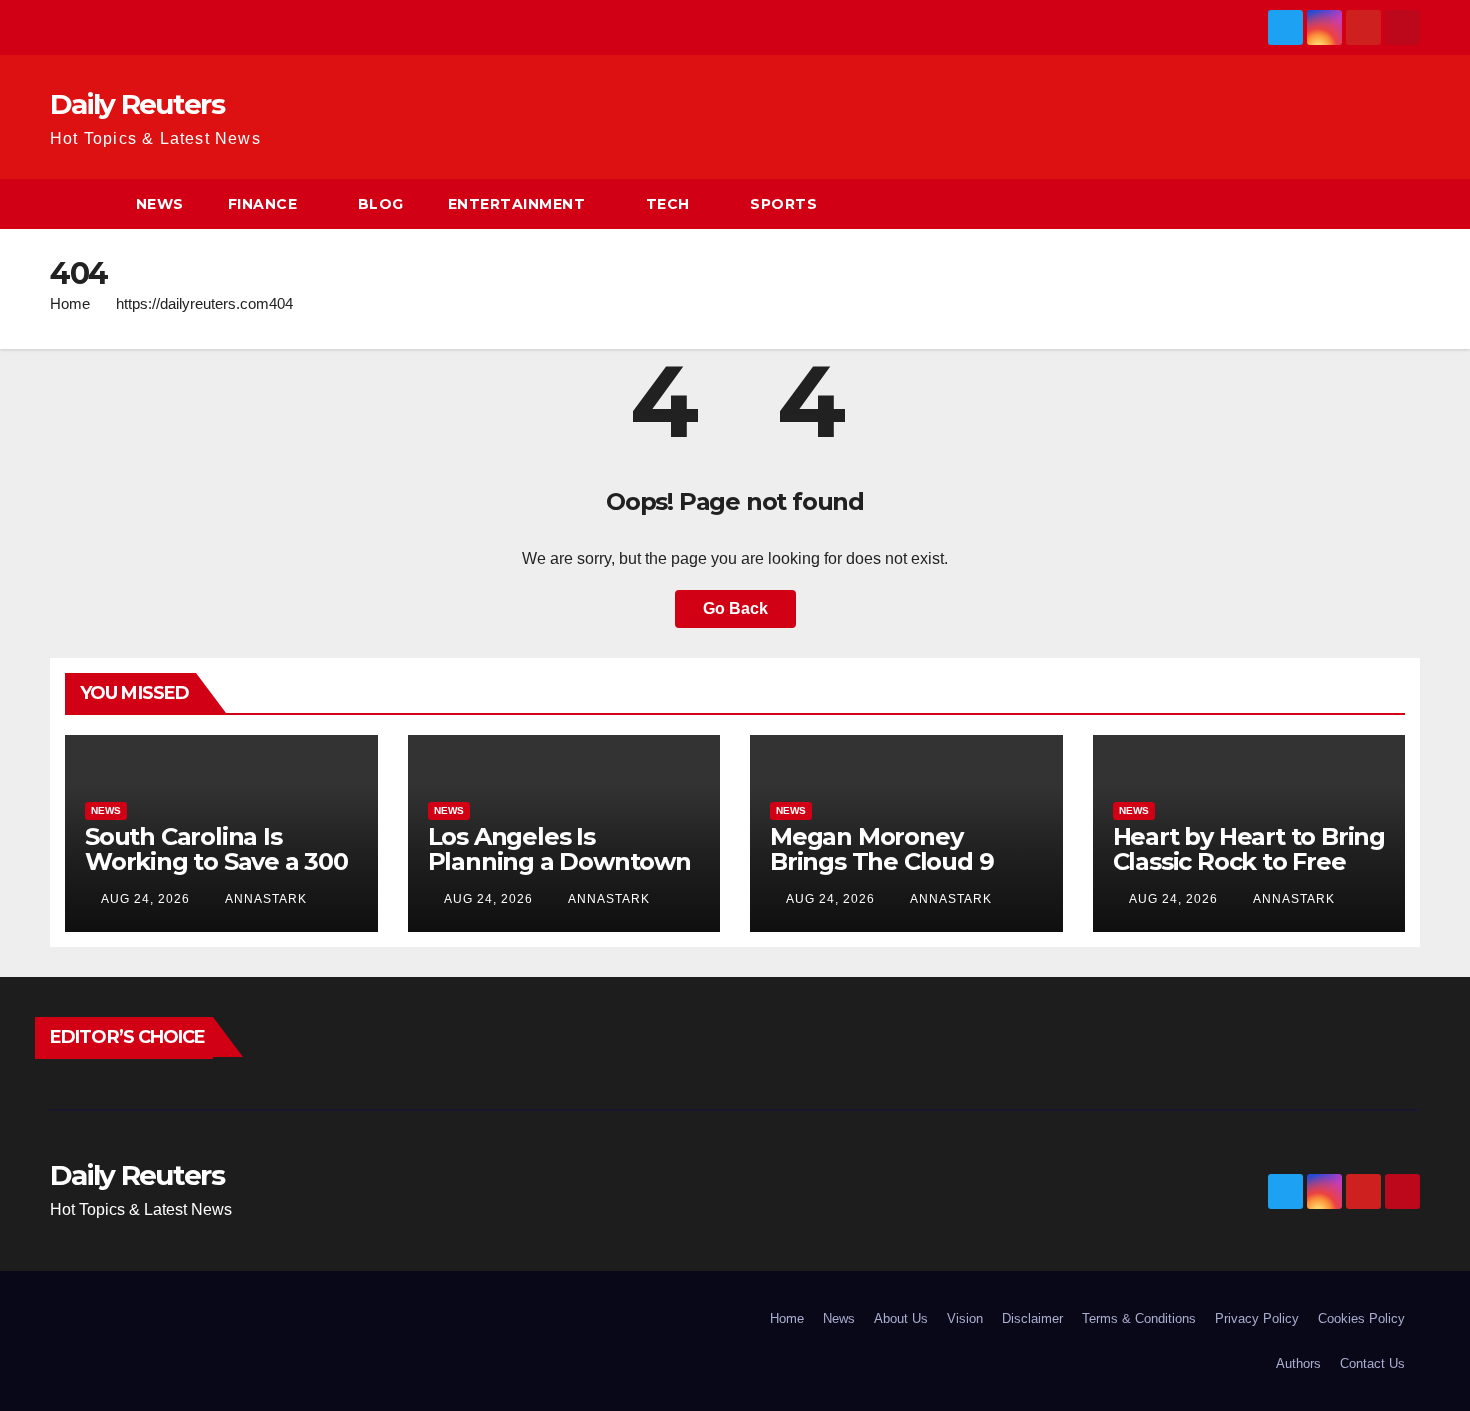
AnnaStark (264, 899)
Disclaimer (1032, 1318)
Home (70, 303)
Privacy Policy (1257, 1318)
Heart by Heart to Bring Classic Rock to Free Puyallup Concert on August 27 (1249, 874)
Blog (381, 204)
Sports (783, 204)
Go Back (735, 608)
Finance (263, 204)
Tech (668, 204)
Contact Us (1372, 1363)
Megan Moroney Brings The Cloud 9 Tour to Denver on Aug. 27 (881, 874)
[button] (1406, 203)
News (160, 204)
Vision (965, 1318)
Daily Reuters (137, 104)
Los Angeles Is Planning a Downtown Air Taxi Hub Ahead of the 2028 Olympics (559, 874)
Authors (1298, 1363)
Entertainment (517, 204)
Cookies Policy (1361, 1318)
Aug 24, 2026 (145, 899)
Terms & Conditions (1139, 1318)
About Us (901, 1318)
